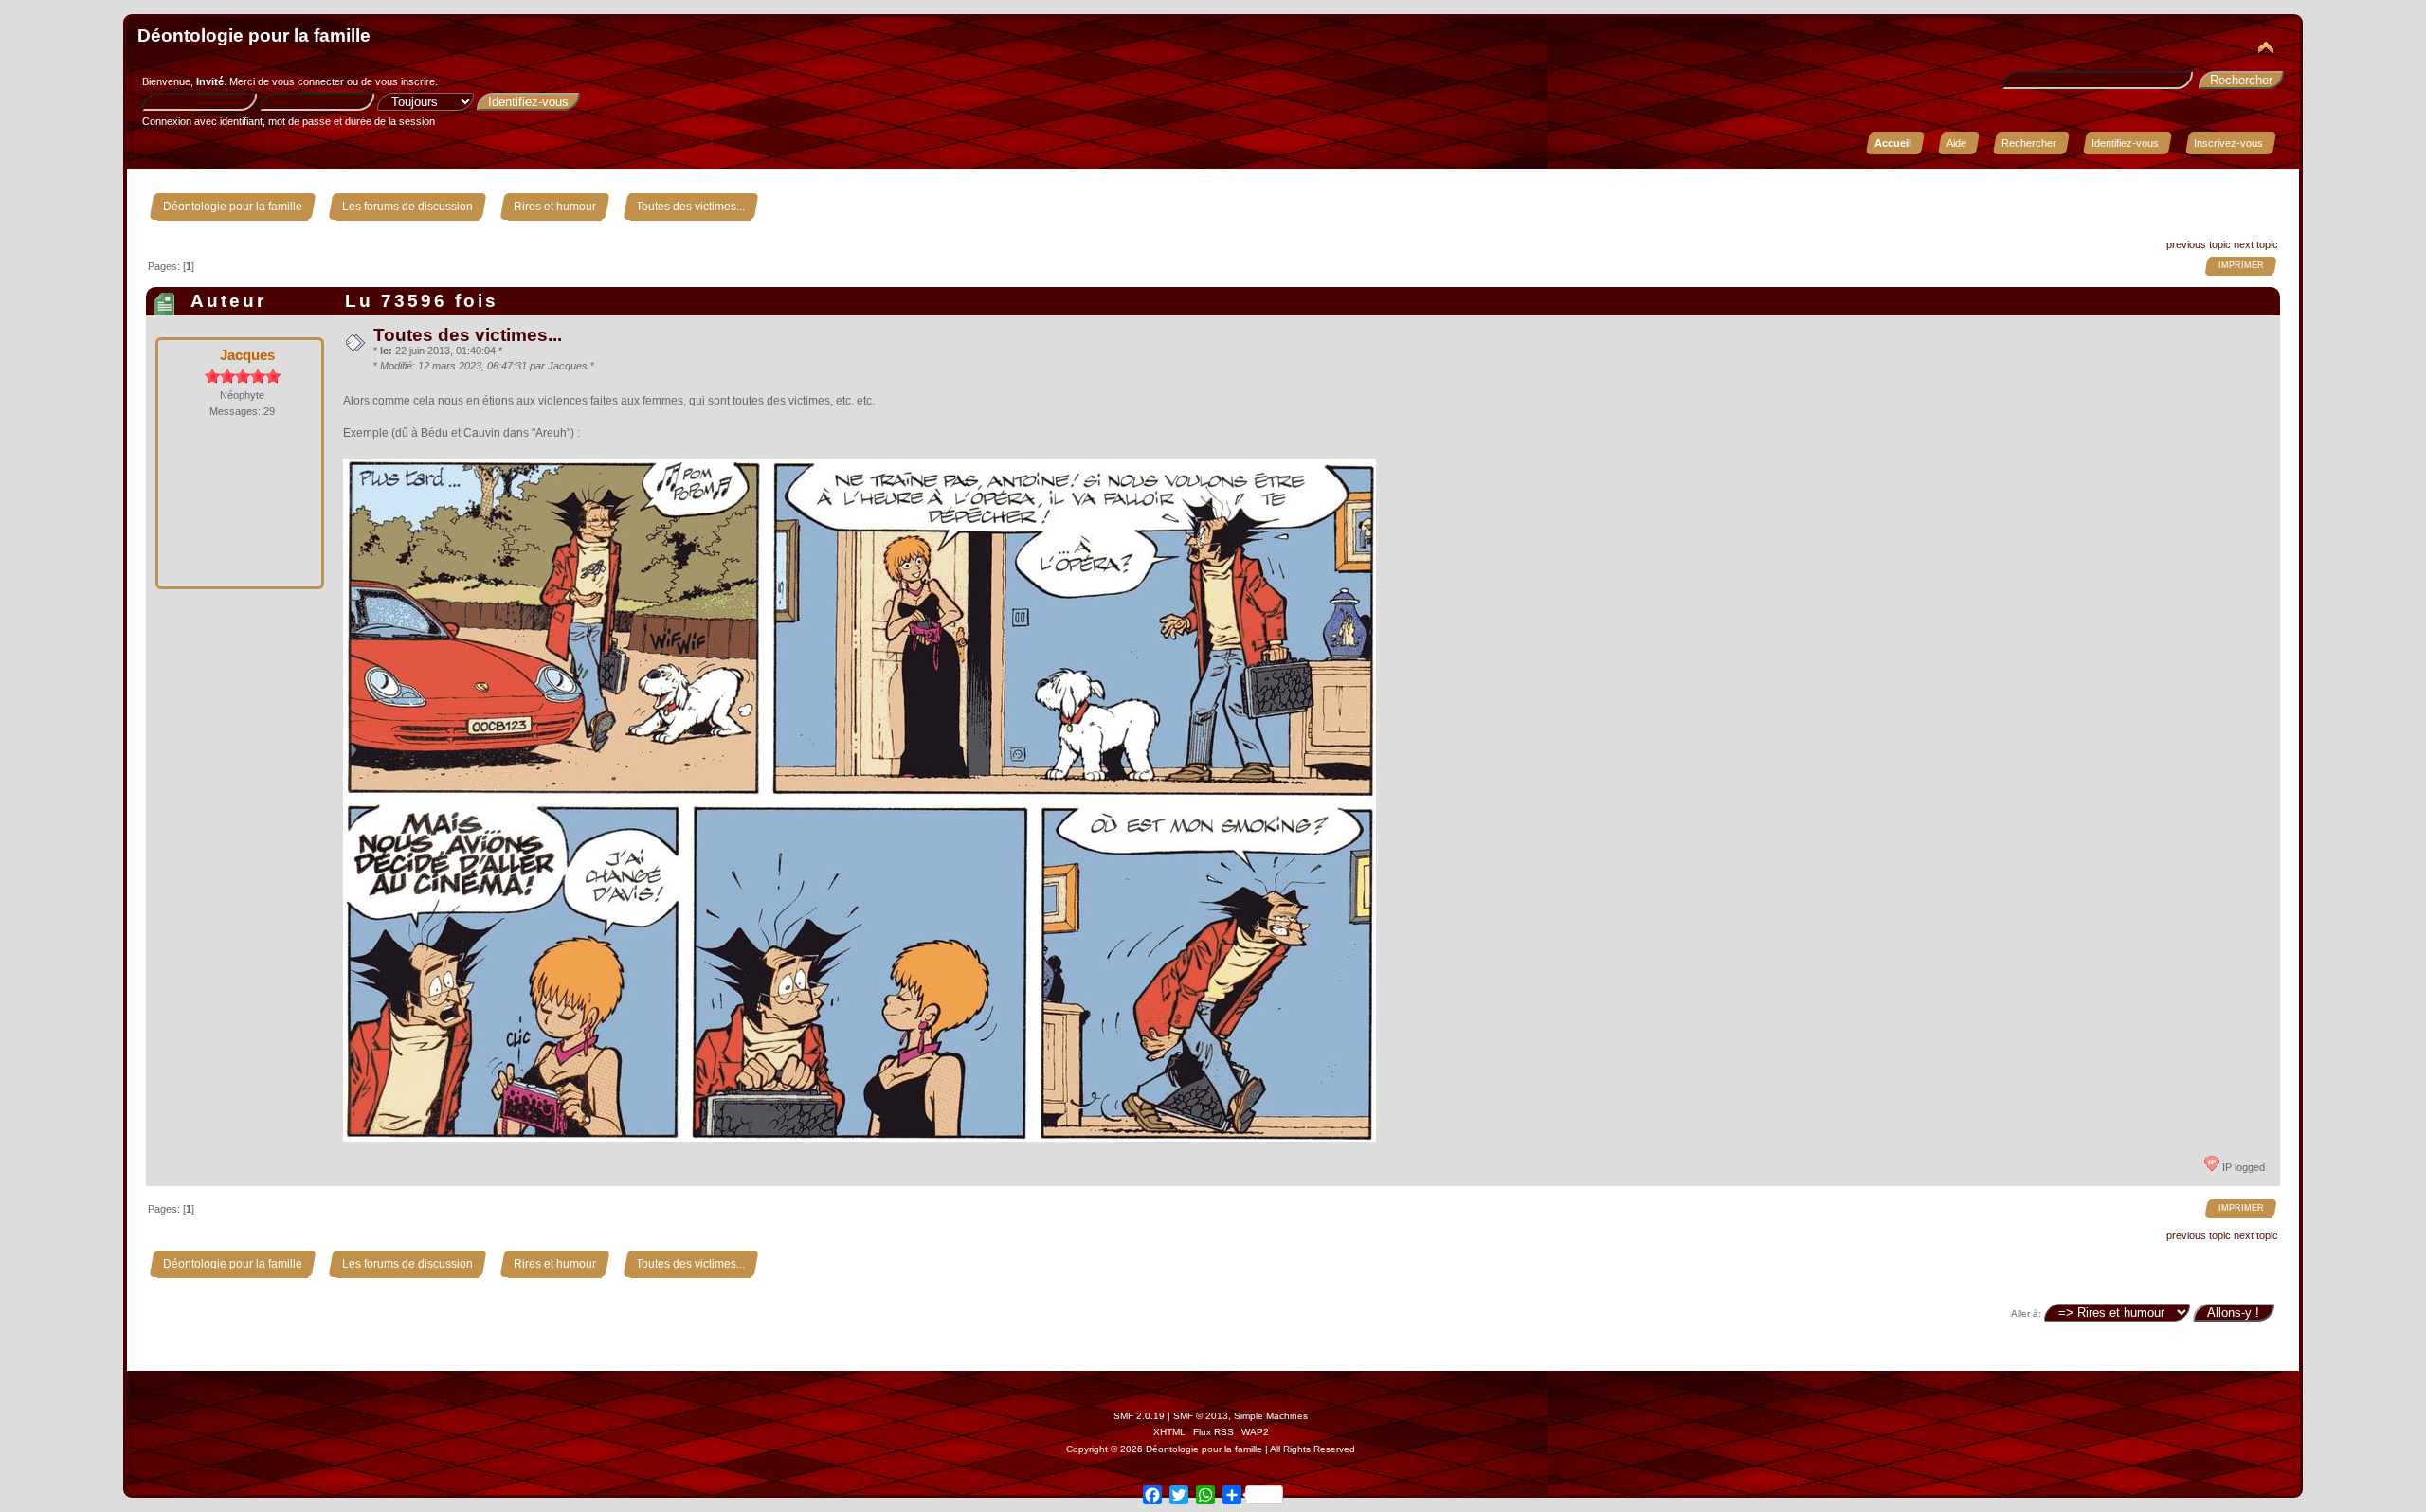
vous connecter (308, 81)
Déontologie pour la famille (254, 36)
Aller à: (2026, 1314)
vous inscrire (405, 81)
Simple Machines (1271, 1416)
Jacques (247, 355)
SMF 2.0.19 (1139, 1416)
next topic (2256, 244)
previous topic (2199, 244)
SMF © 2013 (1201, 1416)
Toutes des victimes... (468, 335)
